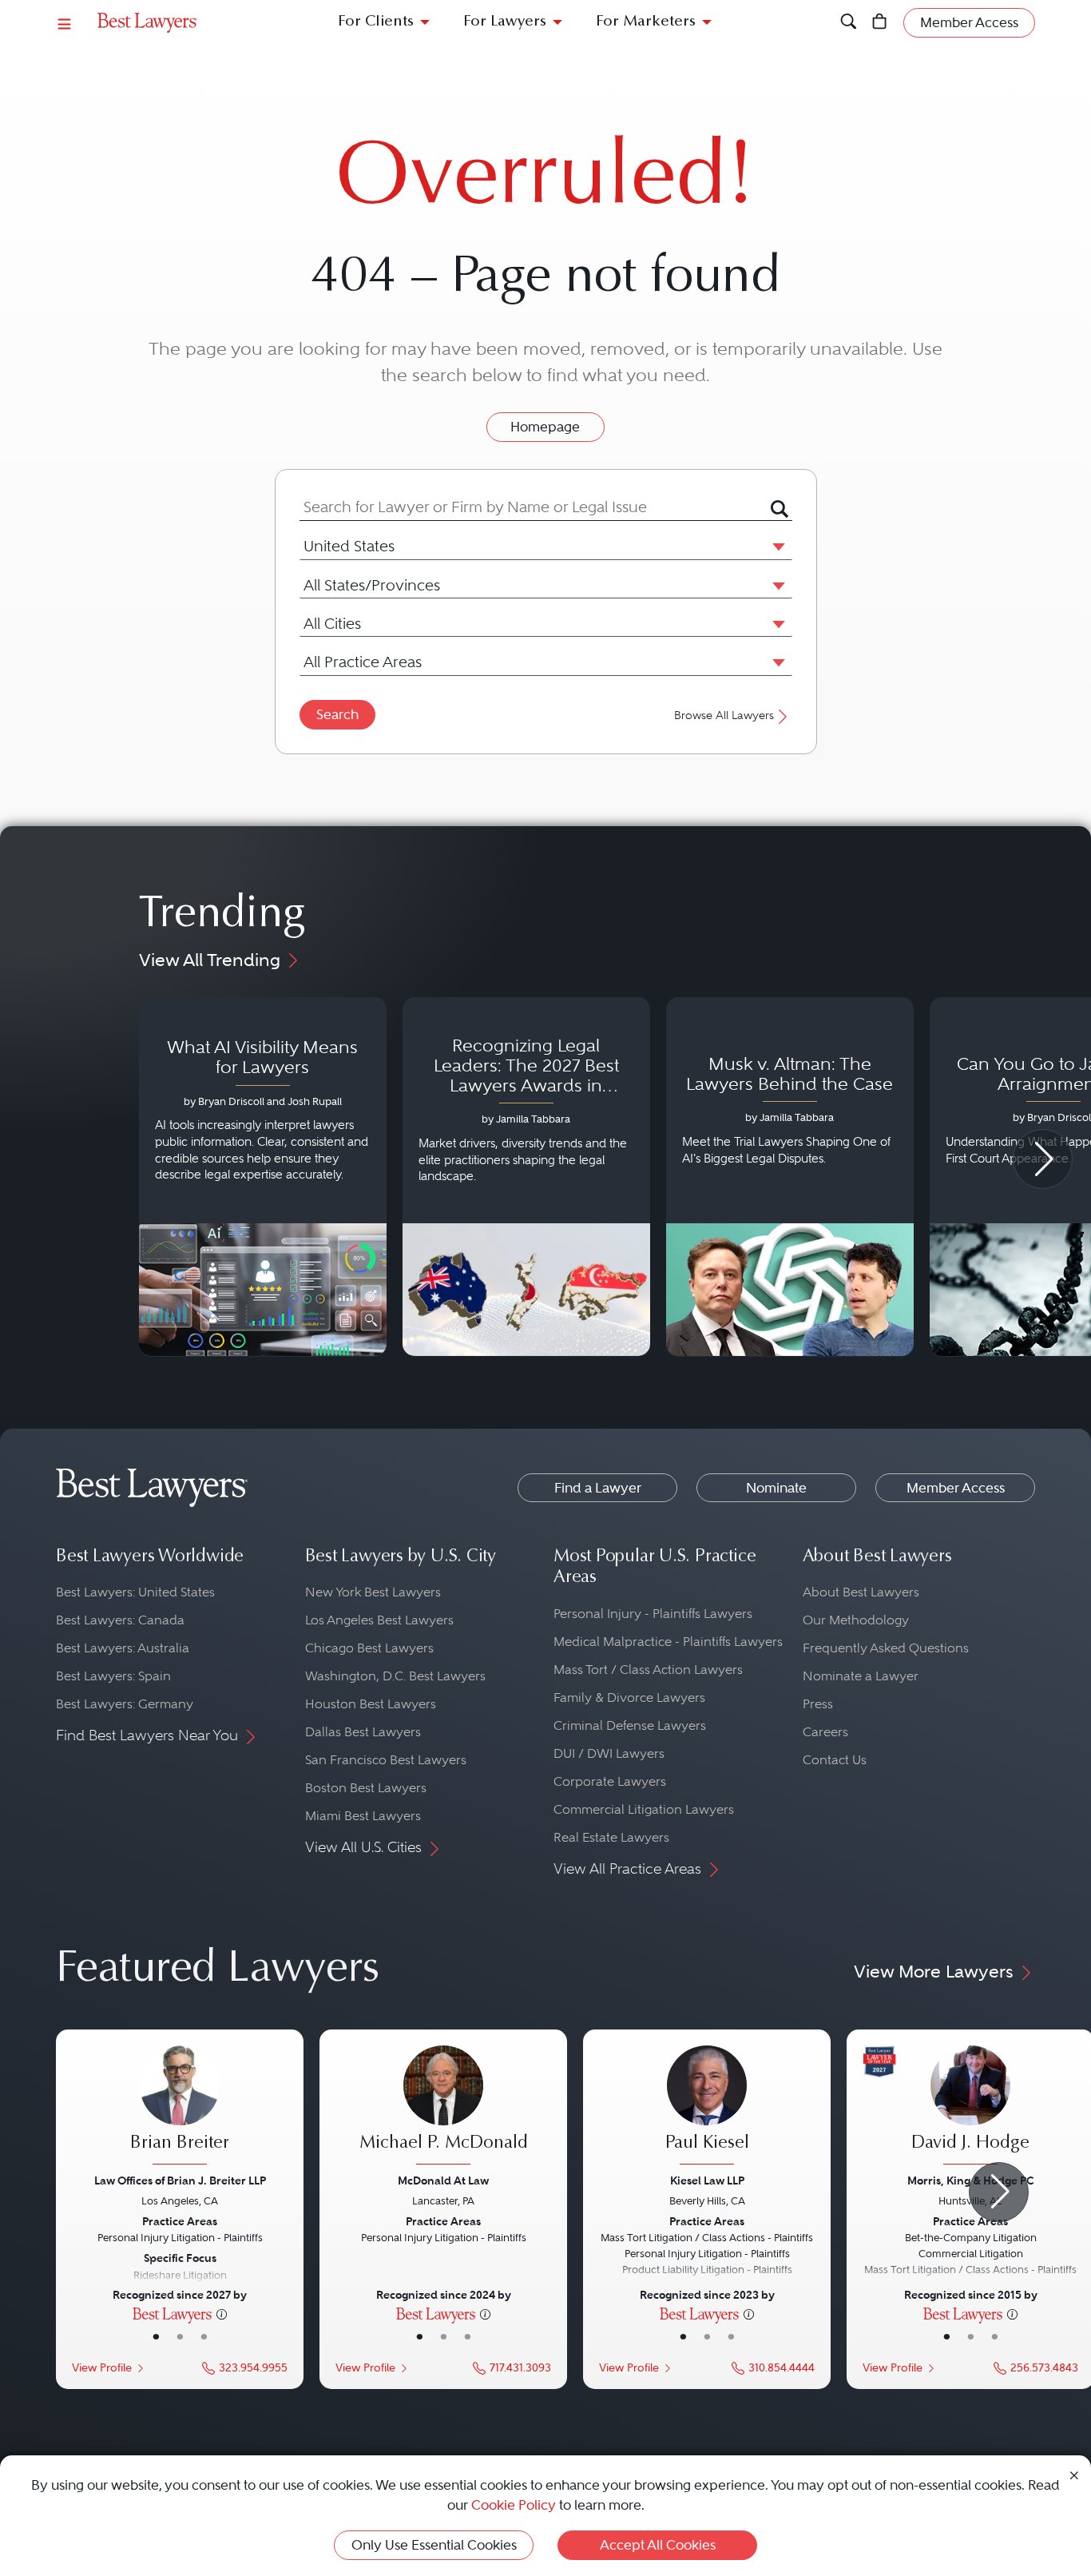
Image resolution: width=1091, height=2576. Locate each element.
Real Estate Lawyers (611, 1837)
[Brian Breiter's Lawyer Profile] (180, 2107)
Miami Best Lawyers (363, 1816)
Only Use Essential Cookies (434, 2545)
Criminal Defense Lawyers (630, 1725)
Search (337, 714)
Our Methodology (856, 1620)
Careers (825, 1732)
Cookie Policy (514, 2505)
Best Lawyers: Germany (125, 1704)
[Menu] (65, 23)
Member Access (956, 1488)
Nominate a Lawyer (861, 1676)
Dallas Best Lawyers (363, 1732)
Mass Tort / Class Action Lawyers (648, 1670)
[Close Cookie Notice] (1074, 2474)
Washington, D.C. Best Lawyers (395, 1676)
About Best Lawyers (861, 1592)
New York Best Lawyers (373, 1592)
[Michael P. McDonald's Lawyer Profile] (443, 2107)
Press (818, 1704)
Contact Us (835, 1760)
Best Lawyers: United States (135, 1592)
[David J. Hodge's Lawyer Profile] (970, 2107)
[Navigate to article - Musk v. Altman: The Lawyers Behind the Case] (790, 1177)
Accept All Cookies (658, 2545)
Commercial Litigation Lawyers (644, 1809)
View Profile (102, 2368)
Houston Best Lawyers (371, 1704)
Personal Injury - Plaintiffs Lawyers (653, 1614)
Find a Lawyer (598, 1488)
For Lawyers (505, 22)
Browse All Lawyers (724, 716)
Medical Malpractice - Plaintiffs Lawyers (668, 1642)
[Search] (849, 23)
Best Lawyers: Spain (113, 1676)
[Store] (880, 23)
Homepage (545, 427)
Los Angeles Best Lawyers (379, 1620)
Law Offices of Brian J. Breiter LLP (180, 2180)
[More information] (222, 2313)
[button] (776, 546)
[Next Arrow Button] (1043, 1159)
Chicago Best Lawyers (369, 1648)
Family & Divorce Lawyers (629, 1697)
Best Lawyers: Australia (123, 1648)
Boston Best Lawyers (366, 1788)
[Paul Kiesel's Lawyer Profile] (707, 2107)
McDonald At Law (443, 2180)
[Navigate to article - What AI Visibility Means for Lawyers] (263, 1177)
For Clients (376, 22)
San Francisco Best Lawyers (386, 1760)
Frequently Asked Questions (886, 1648)
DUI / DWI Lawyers (609, 1753)
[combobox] (535, 507)
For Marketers (646, 22)
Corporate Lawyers (610, 1781)
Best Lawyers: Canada (120, 1620)
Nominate (776, 1488)
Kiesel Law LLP (707, 2180)
